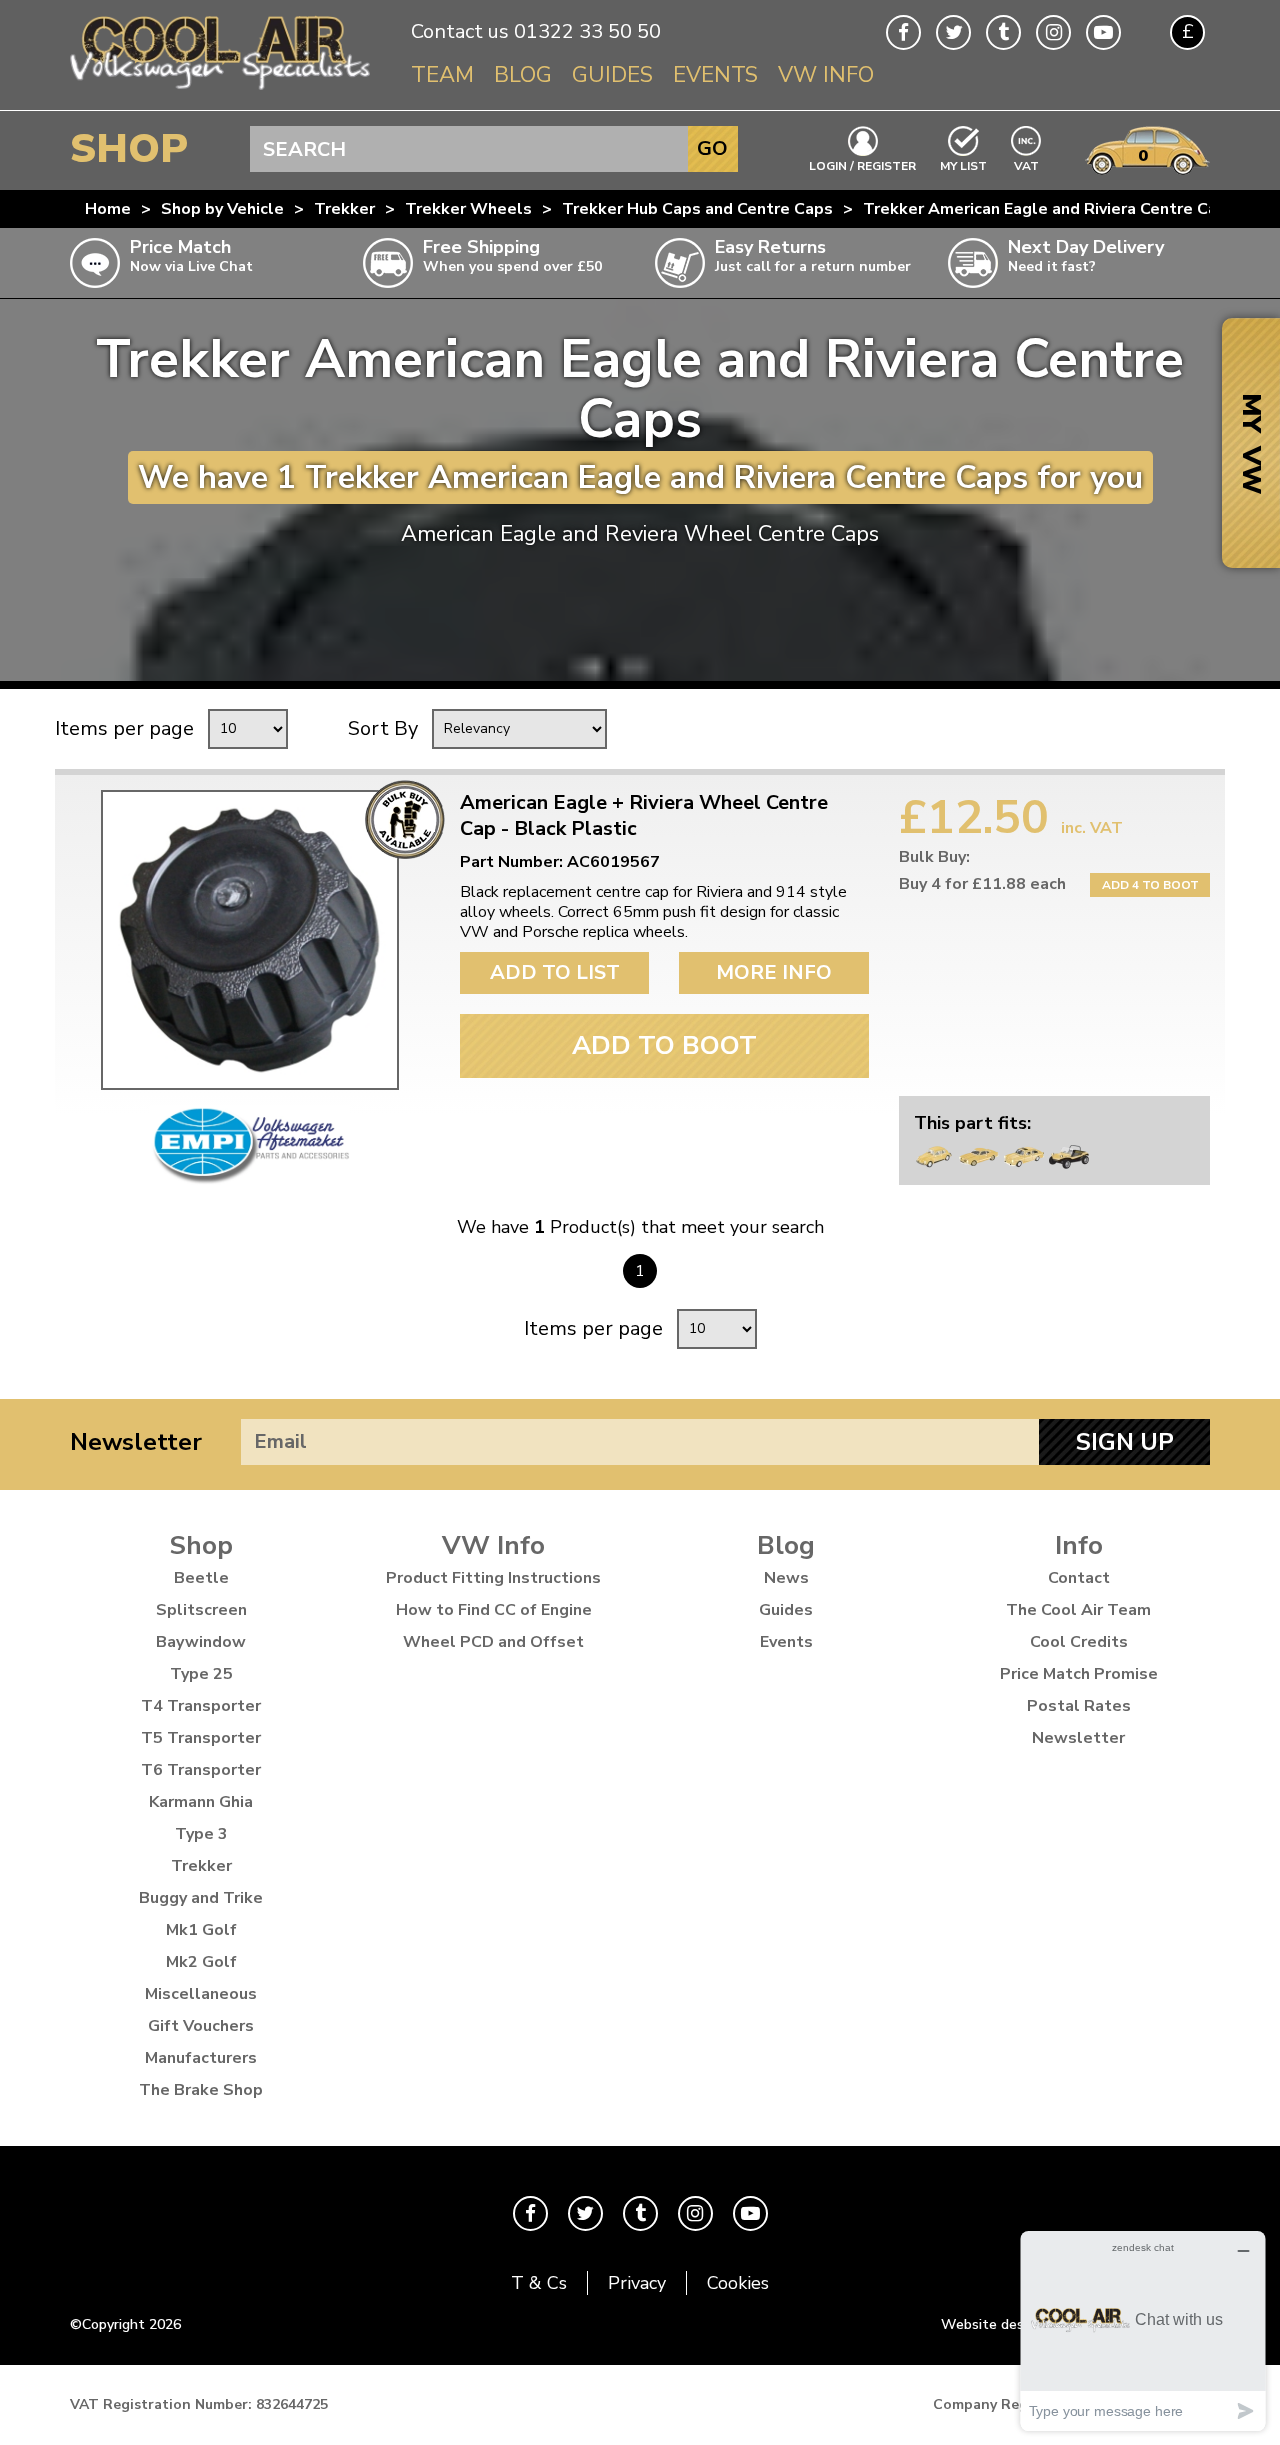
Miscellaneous (201, 1994)
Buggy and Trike (201, 1898)
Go (712, 148)
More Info (774, 972)
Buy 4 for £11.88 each (982, 884)
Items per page (124, 728)
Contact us (460, 31)
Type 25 (201, 1674)
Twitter (953, 32)
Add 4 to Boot (1150, 885)
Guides (612, 75)
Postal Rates (1079, 1706)
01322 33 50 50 (587, 31)
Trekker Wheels (468, 209)
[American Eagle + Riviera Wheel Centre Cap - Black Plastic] (250, 940)
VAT (1027, 164)
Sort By (383, 728)
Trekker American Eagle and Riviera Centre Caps (1049, 209)
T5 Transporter (201, 1738)
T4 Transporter (201, 1706)
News (786, 1578)
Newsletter (136, 1442)
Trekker (344, 209)
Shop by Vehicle (222, 209)
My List (963, 165)
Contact (1079, 1578)
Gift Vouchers (201, 2026)
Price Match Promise (1079, 1674)
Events (715, 75)
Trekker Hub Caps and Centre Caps (697, 209)
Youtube (1103, 32)
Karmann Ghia (201, 1802)
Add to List (555, 972)
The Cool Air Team (1078, 1610)
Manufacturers (201, 2058)
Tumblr (1003, 32)
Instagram (1053, 32)
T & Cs (539, 2283)
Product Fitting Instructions (493, 1578)
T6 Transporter (201, 1770)
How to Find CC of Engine (494, 1610)
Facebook (903, 32)
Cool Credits (1079, 1642)
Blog (523, 75)
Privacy (637, 2283)
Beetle (201, 1578)
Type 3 (201, 1834)
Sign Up (1125, 1442)
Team (442, 75)
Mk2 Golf (201, 1962)
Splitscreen (201, 1610)
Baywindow (201, 1642)
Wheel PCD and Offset (493, 1642)
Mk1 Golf (201, 1930)
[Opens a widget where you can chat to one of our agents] (1143, 2330)
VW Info (826, 75)
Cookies (738, 2283)
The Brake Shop (201, 2090)
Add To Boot (664, 1045)
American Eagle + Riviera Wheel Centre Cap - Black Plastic (644, 816)
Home (108, 209)
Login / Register (862, 165)
